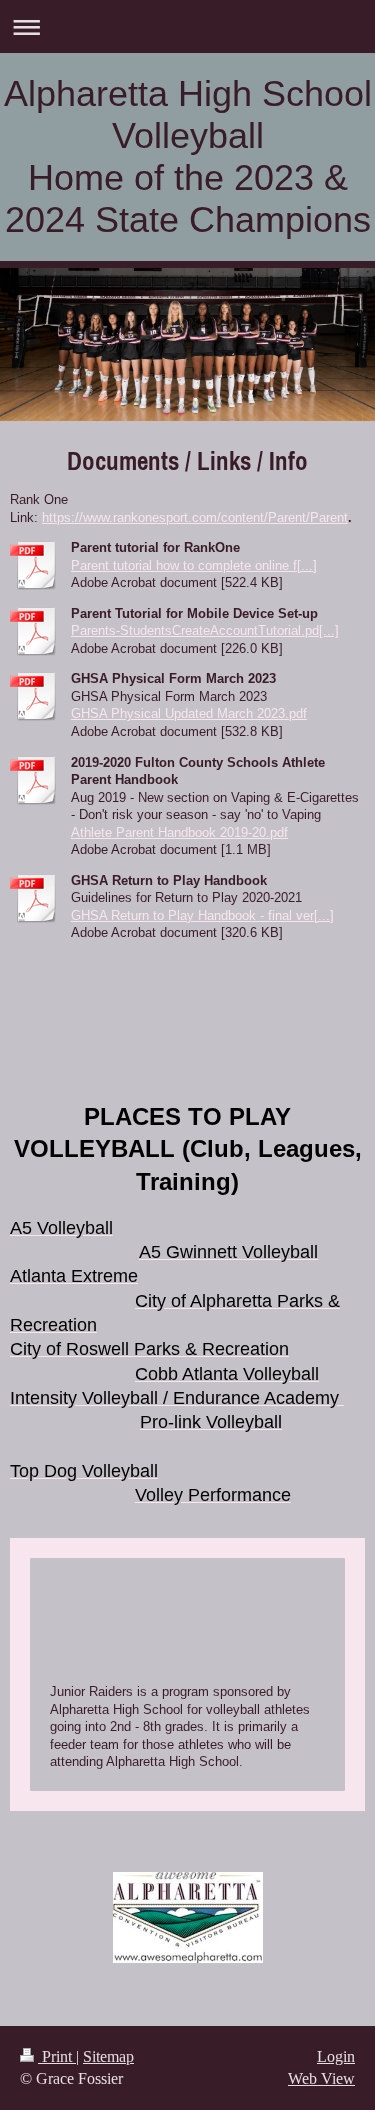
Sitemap (108, 2056)
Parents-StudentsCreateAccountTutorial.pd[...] (205, 630)
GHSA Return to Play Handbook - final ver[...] (202, 915)
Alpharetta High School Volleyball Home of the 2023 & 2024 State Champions (188, 156)
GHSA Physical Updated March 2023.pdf (189, 713)
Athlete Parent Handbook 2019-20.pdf (179, 832)
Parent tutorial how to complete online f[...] (194, 565)
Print (57, 2056)
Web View (321, 2078)
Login (336, 2056)
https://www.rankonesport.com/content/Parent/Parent (195, 517)
